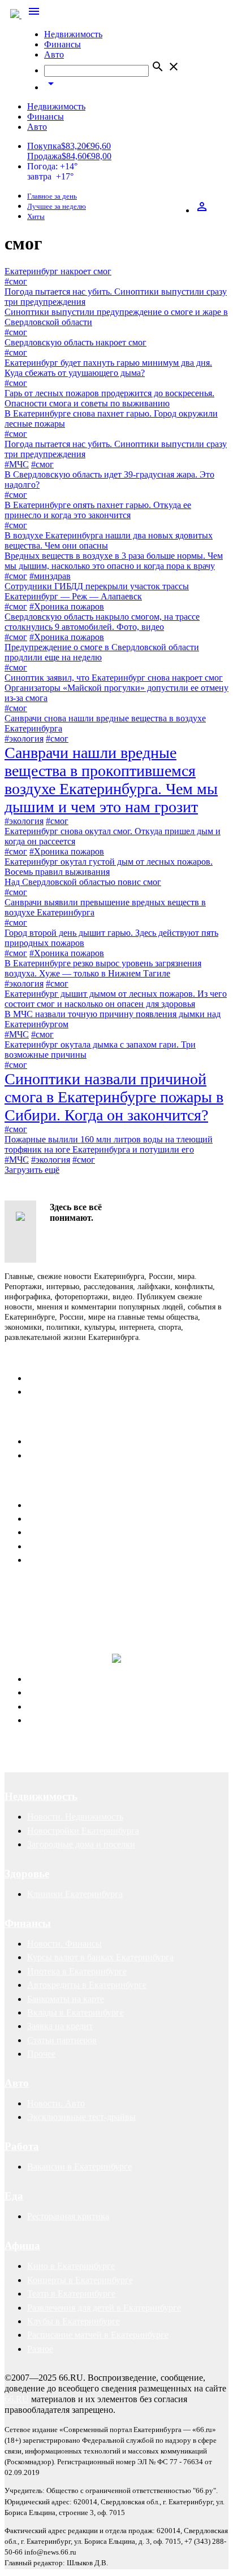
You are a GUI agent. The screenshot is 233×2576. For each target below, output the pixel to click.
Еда (14, 2196)
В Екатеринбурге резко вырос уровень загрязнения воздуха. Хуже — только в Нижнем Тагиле (103, 968)
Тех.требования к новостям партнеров (101, 1560)
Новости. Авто (56, 2103)
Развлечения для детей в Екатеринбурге (104, 2308)
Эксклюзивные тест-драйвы (81, 2117)
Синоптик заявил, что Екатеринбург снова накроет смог (114, 678)
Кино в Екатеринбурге (71, 2266)
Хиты (36, 217)
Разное (40, 2349)
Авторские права (60, 1720)
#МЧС (17, 464)
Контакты (29, 1358)
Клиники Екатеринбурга (75, 1894)
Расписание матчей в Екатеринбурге (98, 2335)
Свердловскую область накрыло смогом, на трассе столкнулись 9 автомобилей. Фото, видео (102, 622)
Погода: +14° (52, 171)
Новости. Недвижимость (75, 1817)
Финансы (62, 44)
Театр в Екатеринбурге (71, 2294)
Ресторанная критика (68, 2216)
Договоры (47, 1692)
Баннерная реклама (64, 1519)
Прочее (41, 2054)
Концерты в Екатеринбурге (80, 2280)
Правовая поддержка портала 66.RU (115, 1632)
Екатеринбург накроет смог (58, 271)
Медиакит (47, 1505)
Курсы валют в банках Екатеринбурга (100, 1957)
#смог (16, 281)
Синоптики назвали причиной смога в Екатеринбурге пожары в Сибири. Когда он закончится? (114, 1097)
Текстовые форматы (66, 1532)
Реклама (26, 1485)
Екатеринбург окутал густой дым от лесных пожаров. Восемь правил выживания (109, 867)
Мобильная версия (63, 1441)
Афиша (22, 2246)
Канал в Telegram (38, 1588)
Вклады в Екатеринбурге (75, 2012)
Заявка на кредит (60, 2026)
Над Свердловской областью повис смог (83, 882)
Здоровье (27, 1874)
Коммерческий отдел (68, 1392)
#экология (24, 739)
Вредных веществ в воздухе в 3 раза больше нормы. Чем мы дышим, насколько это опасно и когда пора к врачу (114, 561)
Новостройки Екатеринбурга (83, 1831)
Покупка (44, 146)
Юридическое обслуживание (83, 1679)
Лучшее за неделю (57, 207)
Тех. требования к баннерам (81, 1546)
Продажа (44, 156)
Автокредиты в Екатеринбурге (87, 1985)
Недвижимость (73, 34)
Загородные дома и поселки (81, 1844)
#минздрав (50, 576)
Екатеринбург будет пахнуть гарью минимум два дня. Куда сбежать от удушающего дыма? (108, 368)
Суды (38, 1707)
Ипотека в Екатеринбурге (77, 1971)
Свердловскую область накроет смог (75, 342)
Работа (22, 2146)
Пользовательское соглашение (85, 1455)
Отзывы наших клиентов (53, 1598)
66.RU (17, 2399)
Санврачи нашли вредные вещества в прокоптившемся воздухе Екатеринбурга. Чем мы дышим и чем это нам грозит (111, 780)
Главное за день (52, 196)
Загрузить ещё (32, 1170)
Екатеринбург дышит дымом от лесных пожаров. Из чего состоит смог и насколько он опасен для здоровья (116, 999)
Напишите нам (41, 1421)
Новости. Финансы (64, 1944)
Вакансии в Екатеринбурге (79, 2167)
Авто (54, 54)
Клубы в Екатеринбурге (74, 2321)
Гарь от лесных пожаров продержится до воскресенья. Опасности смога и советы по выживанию (109, 398)
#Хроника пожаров (67, 606)
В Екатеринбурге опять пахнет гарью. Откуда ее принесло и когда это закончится (98, 510)
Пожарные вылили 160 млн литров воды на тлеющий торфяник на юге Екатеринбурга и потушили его (109, 1144)
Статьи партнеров (62, 2040)
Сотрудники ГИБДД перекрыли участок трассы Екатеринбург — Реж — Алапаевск (97, 591)
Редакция (45, 1378)
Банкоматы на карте (66, 1999)
